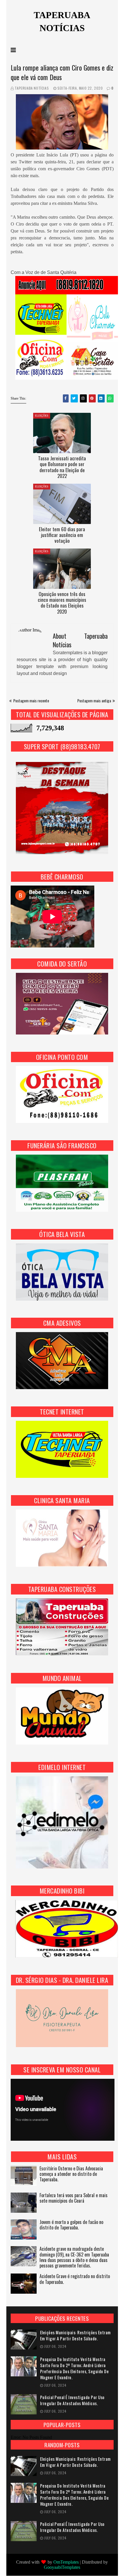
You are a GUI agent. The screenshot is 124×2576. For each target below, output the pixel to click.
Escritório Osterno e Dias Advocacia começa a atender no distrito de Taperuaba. (71, 2174)
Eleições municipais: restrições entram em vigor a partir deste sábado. (75, 2335)
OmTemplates (66, 2562)
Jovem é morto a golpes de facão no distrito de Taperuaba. (71, 2225)
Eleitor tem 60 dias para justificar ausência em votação (62, 535)
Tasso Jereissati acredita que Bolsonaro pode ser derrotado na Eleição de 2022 (62, 467)
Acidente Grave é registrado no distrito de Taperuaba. (75, 2279)
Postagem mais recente (31, 700)
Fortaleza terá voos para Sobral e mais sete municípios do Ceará (74, 2198)
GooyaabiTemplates (62, 2567)
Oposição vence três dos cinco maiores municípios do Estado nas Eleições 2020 (62, 603)
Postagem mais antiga (94, 700)
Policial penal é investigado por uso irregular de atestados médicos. (72, 2400)
